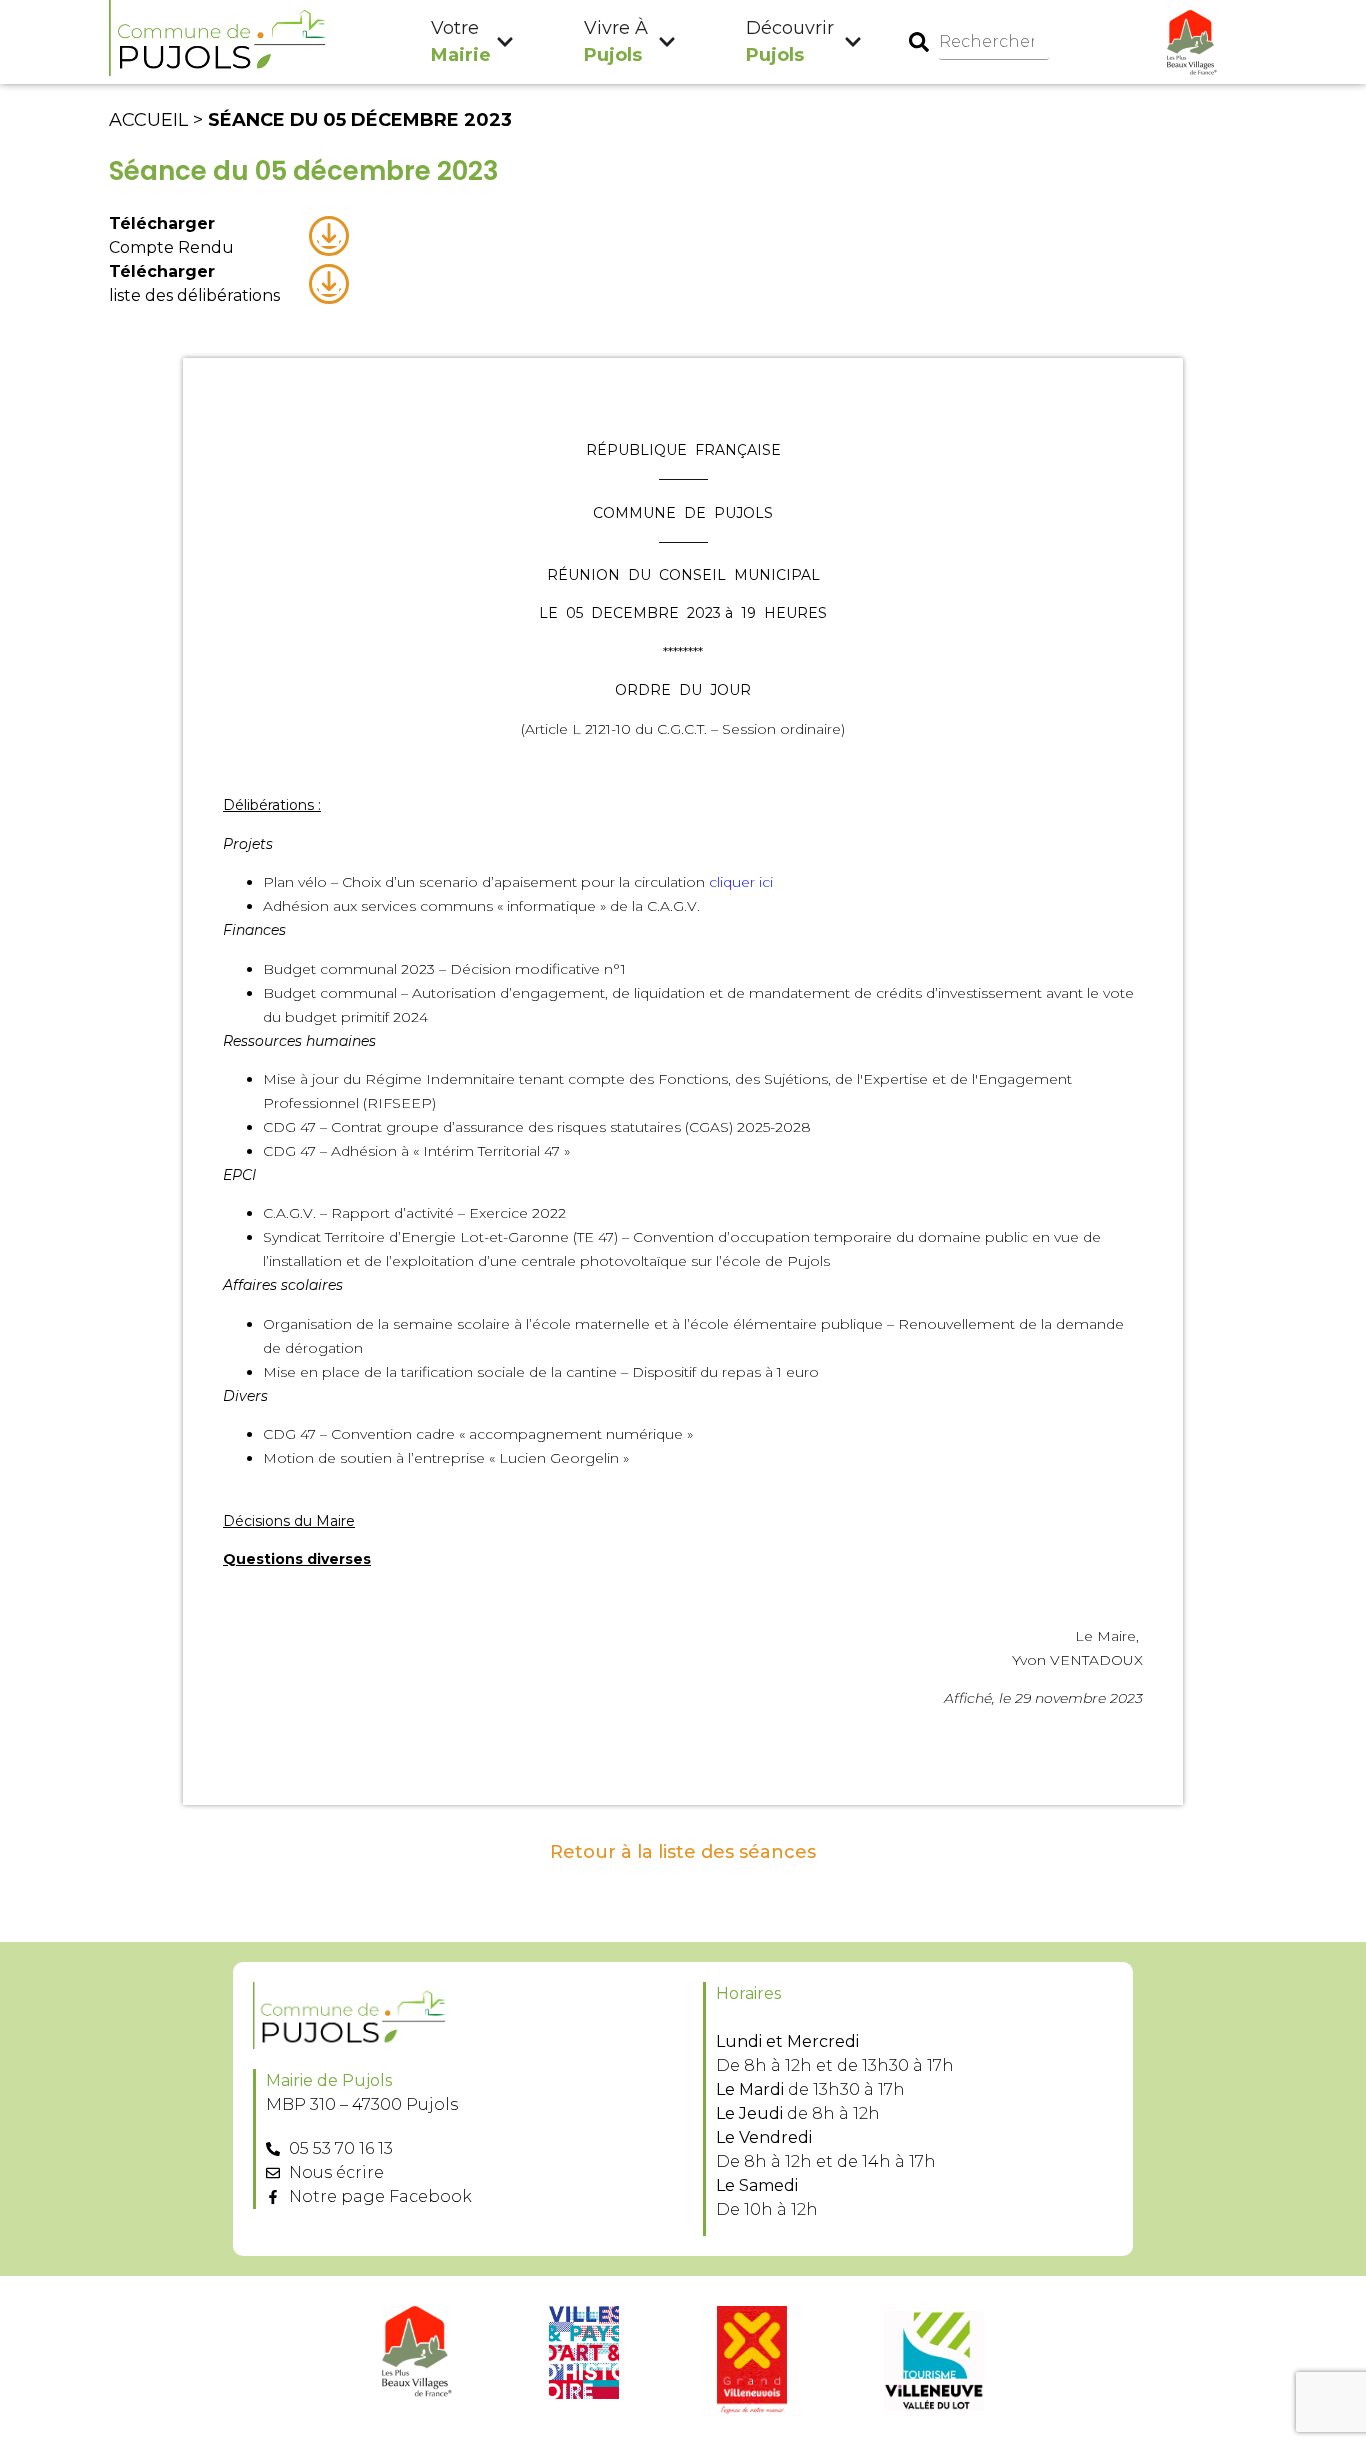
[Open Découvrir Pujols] (853, 42)
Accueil (148, 120)
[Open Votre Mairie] (505, 42)
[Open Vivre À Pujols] (667, 42)
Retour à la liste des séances (683, 1852)
